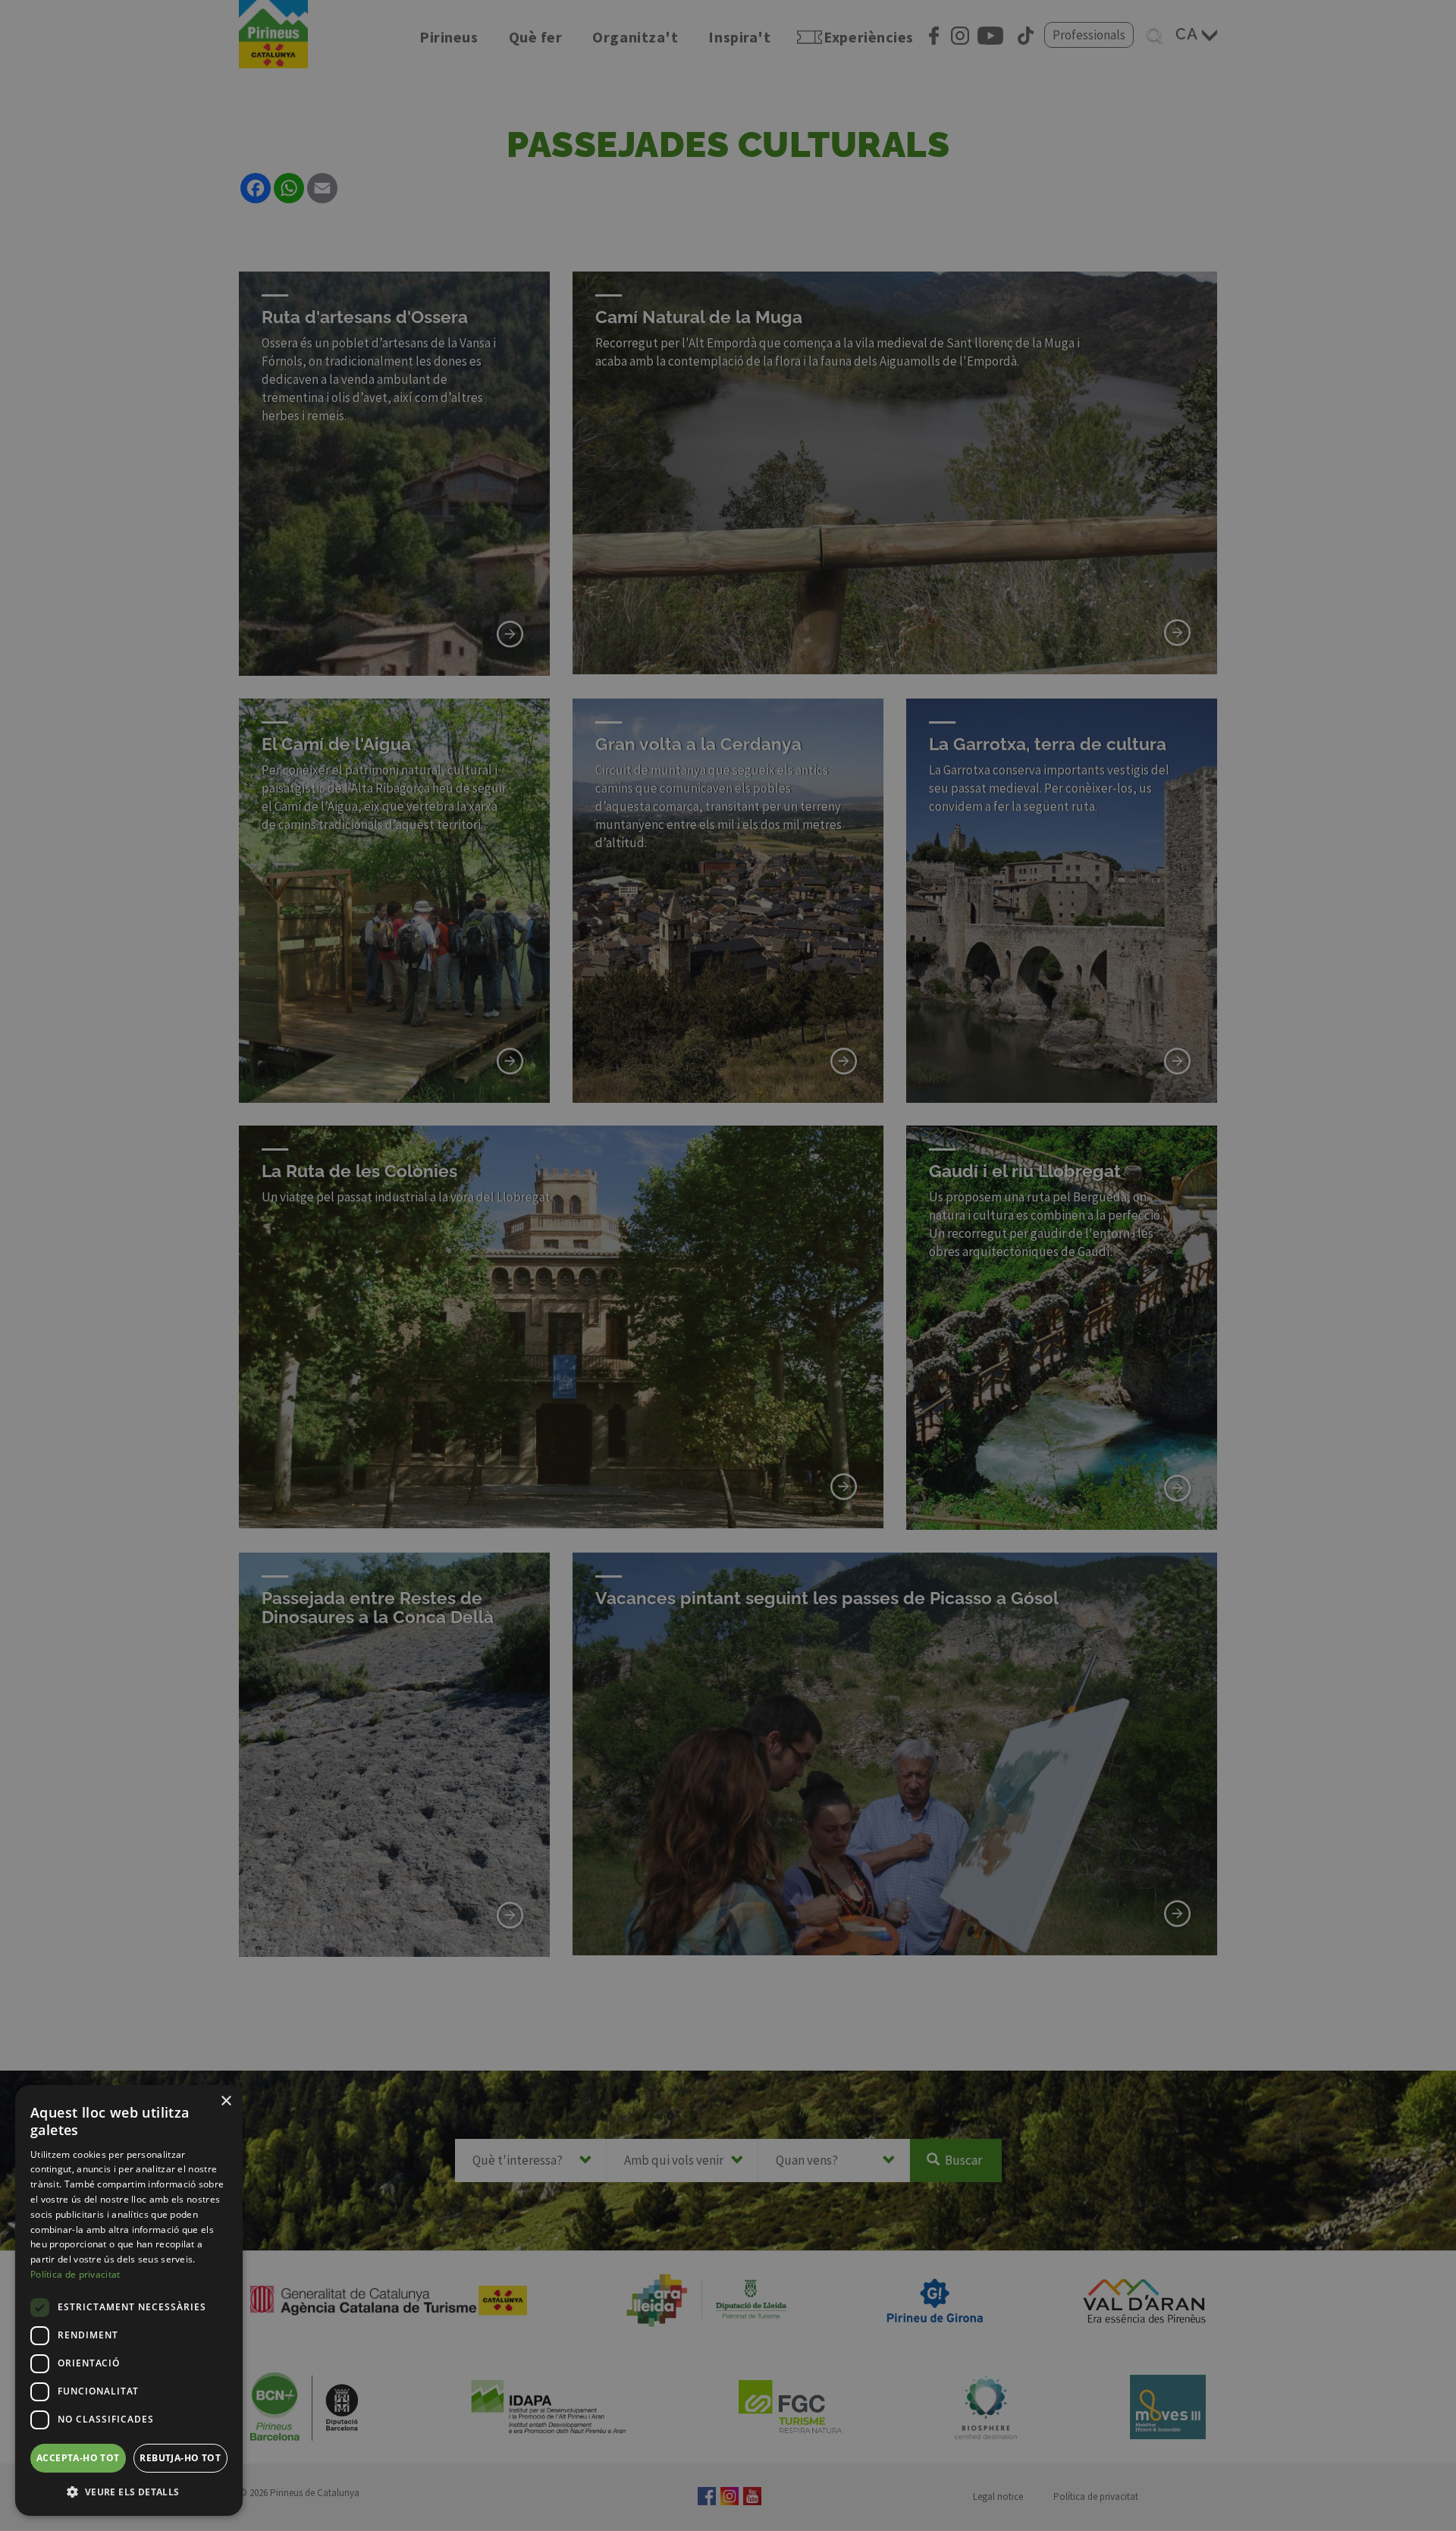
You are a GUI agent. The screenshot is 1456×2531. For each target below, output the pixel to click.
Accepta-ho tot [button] (78, 2458)
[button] (129, 2492)
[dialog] (129, 2300)
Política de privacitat (75, 2274)
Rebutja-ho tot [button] (180, 2458)
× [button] (226, 2101)
